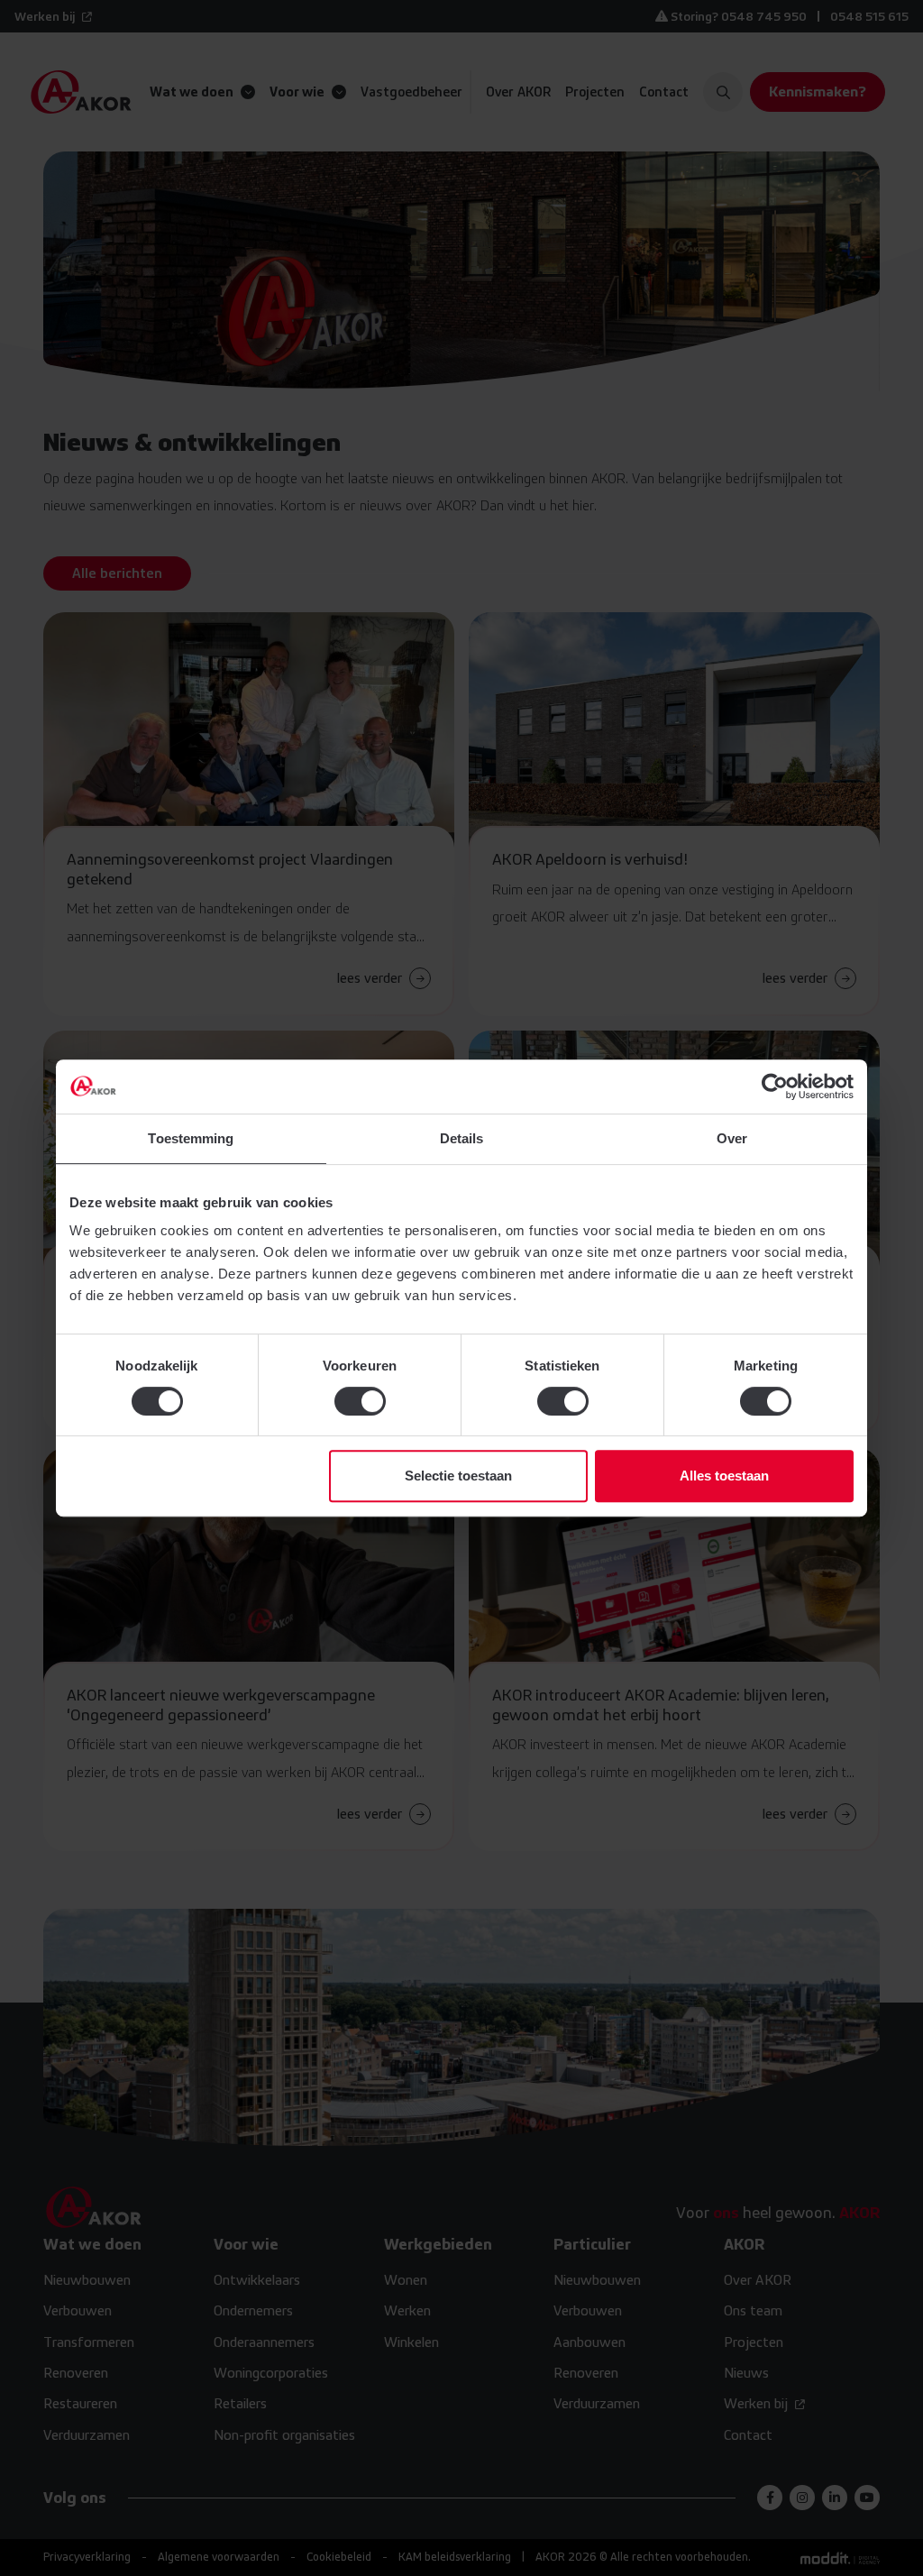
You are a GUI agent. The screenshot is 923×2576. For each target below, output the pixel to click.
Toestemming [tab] (191, 1138)
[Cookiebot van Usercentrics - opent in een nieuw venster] (775, 1086)
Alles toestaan (724, 1476)
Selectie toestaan (458, 1476)
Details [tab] (462, 1138)
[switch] (360, 1401)
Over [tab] (732, 1138)
